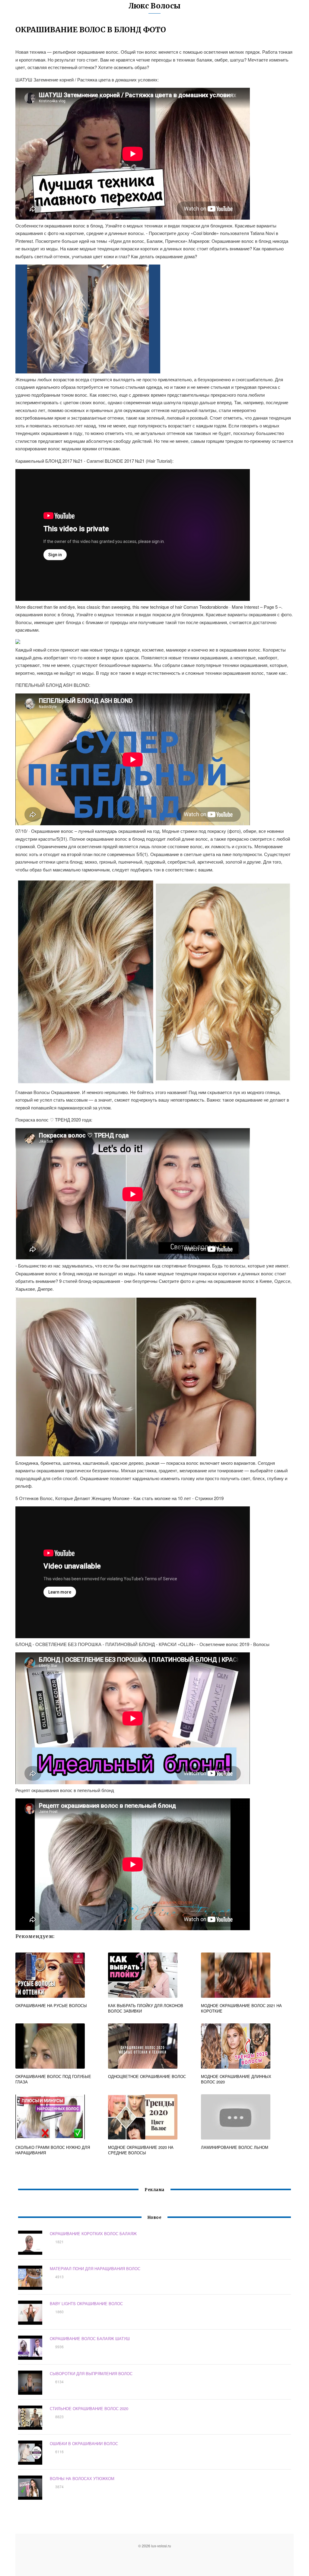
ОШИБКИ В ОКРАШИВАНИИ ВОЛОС (84, 2443)
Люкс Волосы (154, 6)
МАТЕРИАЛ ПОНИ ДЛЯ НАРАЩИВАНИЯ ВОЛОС (95, 2268)
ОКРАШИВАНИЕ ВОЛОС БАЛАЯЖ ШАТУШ (90, 2338)
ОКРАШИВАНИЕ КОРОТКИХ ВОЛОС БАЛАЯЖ (93, 2233)
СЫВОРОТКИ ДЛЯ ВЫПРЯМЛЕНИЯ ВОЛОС (91, 2373)
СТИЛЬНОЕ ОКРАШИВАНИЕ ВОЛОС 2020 (89, 2408)
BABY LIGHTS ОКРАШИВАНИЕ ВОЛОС (86, 2303)
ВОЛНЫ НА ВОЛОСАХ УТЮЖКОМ (82, 2478)
